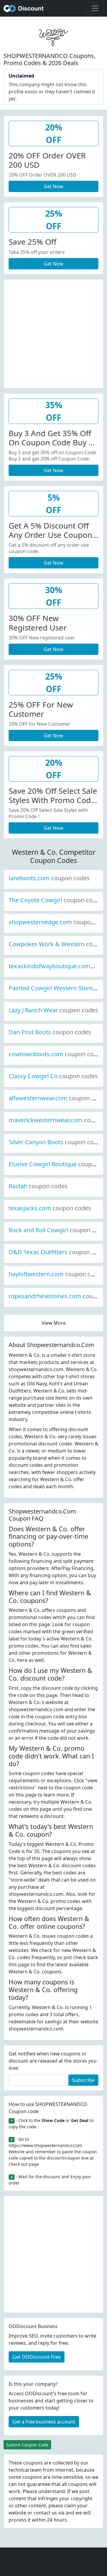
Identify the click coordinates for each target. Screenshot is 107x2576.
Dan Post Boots (50, 1032)
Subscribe (83, 2080)
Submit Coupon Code (27, 2445)
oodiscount (24, 8)
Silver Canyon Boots (56, 1142)
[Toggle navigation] (95, 8)
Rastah (38, 1186)
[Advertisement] (53, 333)
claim (70, 2506)
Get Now (53, 186)
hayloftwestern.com (56, 1274)
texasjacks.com (50, 1208)
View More (54, 1323)
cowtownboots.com (56, 1054)
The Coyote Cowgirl (55, 900)
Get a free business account (44, 2422)
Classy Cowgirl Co (53, 1076)
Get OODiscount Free (37, 2357)
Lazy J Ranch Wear (53, 1010)
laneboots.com (49, 878)
